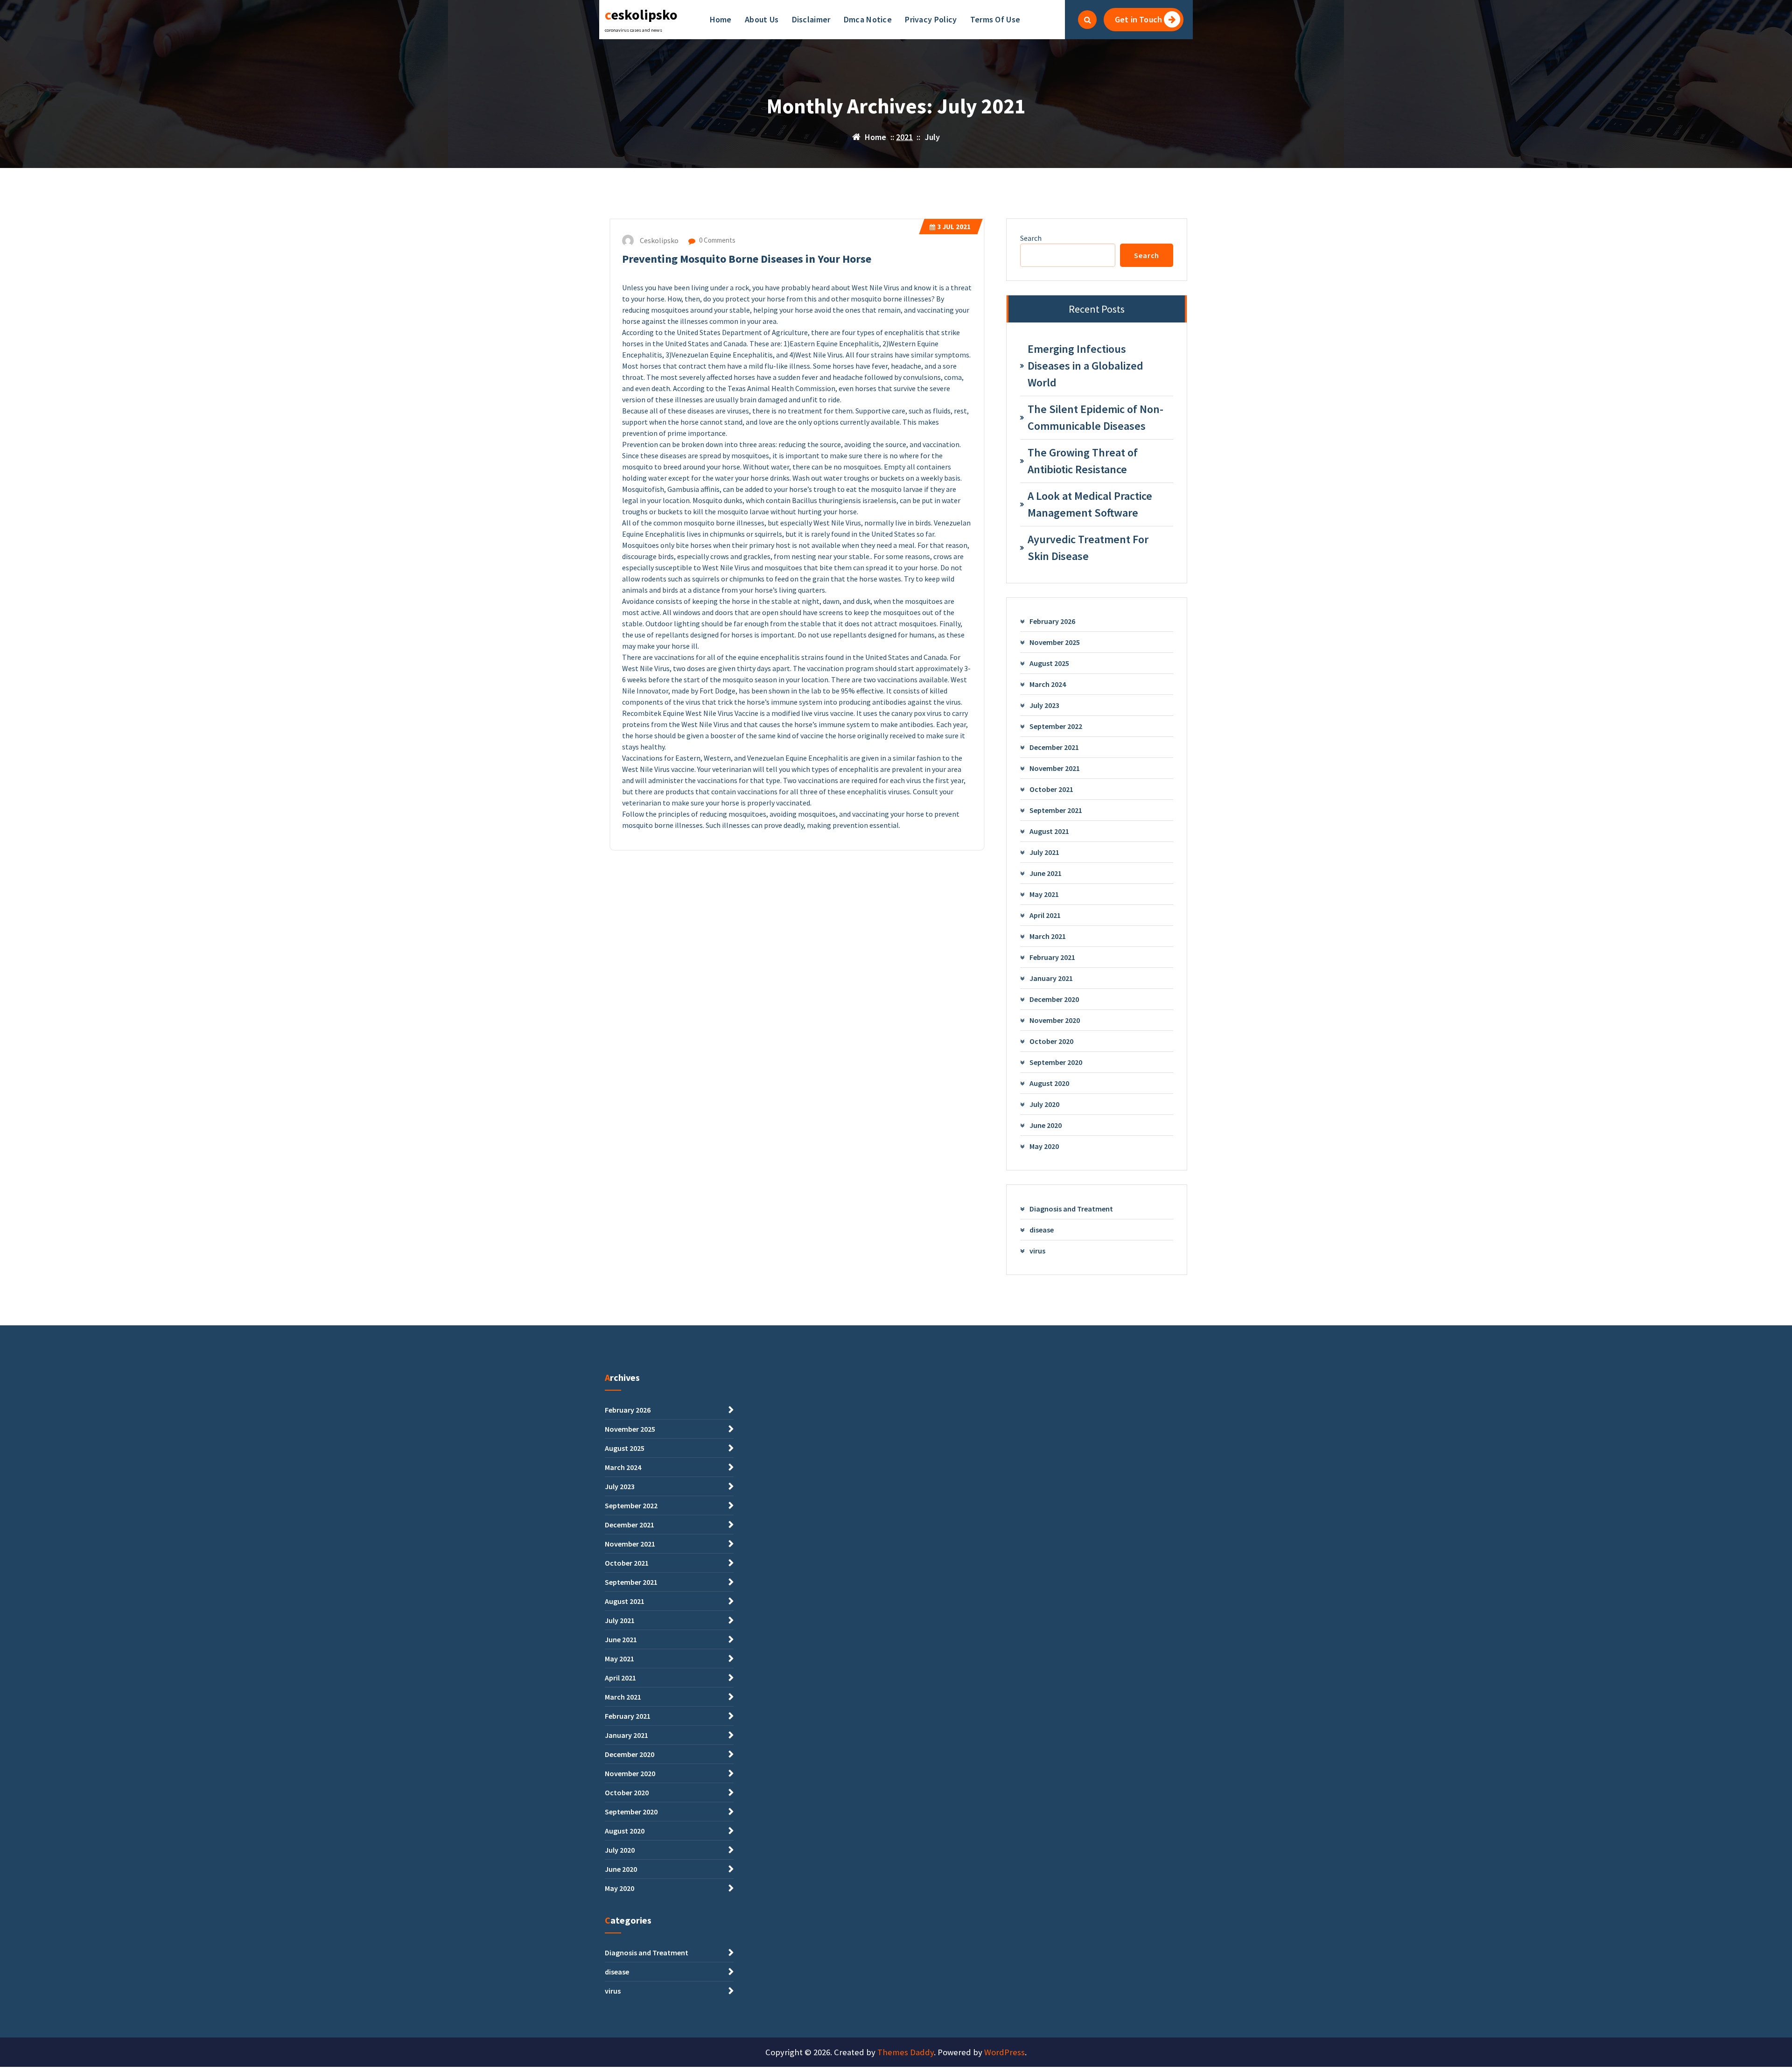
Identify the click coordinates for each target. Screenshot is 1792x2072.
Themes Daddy (906, 2052)
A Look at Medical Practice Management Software (1090, 504)
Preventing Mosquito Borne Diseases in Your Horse (747, 259)
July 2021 (1044, 852)
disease (1042, 1230)
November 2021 (1055, 768)
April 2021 (1045, 915)
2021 (904, 137)
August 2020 (1049, 1083)
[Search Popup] (1087, 20)
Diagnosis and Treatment (1071, 1209)
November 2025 (1055, 642)
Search (1031, 238)
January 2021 (1051, 978)
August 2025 (1049, 663)
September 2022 (1056, 726)
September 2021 (1056, 810)
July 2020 (1044, 1104)
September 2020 (1056, 1062)
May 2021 (1044, 894)
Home (721, 19)
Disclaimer (811, 19)
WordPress (1004, 2052)
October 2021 (1051, 789)
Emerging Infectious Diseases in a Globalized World (1085, 366)
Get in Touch (1138, 19)
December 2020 (1054, 999)
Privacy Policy (931, 19)
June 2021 (1046, 873)
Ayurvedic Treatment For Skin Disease (1088, 548)
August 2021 (1049, 831)
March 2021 (1048, 936)
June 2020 (1046, 1125)
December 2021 (1054, 747)
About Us (762, 19)
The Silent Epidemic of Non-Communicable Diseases (1095, 417)
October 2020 (1051, 1041)
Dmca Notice (868, 19)
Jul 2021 (954, 227)
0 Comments (717, 240)
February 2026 (1052, 621)
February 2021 (1052, 957)
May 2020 (1044, 1146)
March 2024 (1048, 684)
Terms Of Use (995, 19)
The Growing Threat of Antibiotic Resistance (1083, 461)
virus (1037, 1251)
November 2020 (1055, 1020)
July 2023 (1044, 705)
